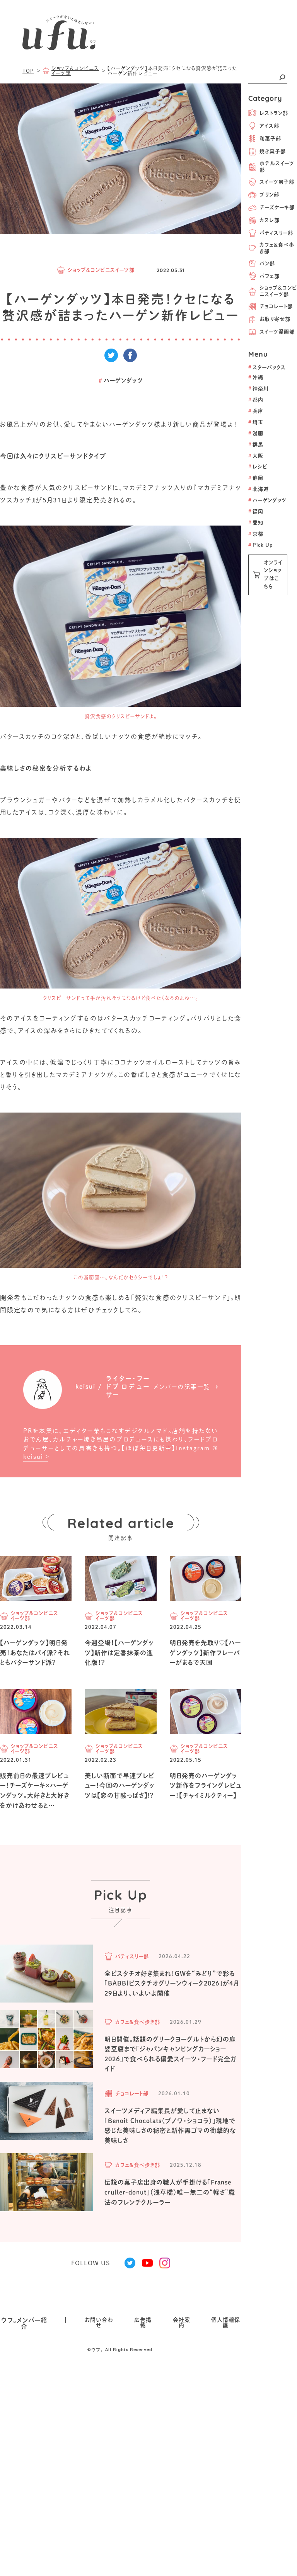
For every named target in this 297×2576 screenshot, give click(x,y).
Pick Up (261, 545)
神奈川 (258, 389)
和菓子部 (270, 139)
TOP (28, 71)
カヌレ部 (270, 220)
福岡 (256, 511)
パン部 (267, 263)
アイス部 (269, 126)
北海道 (259, 489)
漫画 (256, 433)
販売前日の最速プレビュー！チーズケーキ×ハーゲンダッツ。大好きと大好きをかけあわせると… (35, 1791)
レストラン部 (274, 113)
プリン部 (269, 195)
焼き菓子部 (273, 151)
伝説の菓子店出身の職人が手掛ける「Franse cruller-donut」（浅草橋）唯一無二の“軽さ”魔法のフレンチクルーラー (170, 2192)
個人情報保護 (226, 2322)
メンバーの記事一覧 (182, 1387)
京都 (256, 534)
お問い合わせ (99, 2322)
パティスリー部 (276, 233)
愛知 (256, 523)
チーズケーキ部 (277, 207)
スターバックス (267, 367)
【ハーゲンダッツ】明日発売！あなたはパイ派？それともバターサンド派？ (35, 1653)
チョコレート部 (276, 306)
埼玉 (256, 422)
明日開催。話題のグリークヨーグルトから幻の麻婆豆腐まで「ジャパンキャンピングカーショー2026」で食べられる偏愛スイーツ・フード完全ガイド (171, 2054)
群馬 (256, 445)
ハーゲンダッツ (267, 500)
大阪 (256, 456)
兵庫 (256, 411)
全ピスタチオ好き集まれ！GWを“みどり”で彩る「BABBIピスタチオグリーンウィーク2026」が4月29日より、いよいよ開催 (172, 1983)
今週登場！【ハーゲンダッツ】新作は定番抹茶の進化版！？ (119, 1653)
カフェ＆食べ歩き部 (277, 248)
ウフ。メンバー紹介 (24, 2323)
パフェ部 (270, 276)
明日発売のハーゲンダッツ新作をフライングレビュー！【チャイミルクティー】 (206, 1786)
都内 (256, 400)
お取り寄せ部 (275, 319)
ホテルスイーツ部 (277, 167)
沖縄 (256, 377)
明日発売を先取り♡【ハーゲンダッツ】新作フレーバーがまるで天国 (205, 1653)
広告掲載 (143, 2322)
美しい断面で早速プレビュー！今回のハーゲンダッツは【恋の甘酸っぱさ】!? (120, 1786)
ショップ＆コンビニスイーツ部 (278, 291)
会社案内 (182, 2322)
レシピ (258, 467)
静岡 (256, 478)
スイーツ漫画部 (277, 332)
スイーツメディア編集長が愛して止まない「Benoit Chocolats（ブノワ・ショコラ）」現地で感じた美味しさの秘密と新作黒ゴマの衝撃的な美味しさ (170, 2126)
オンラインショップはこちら (273, 574)
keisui (33, 1457)
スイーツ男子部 (277, 182)
